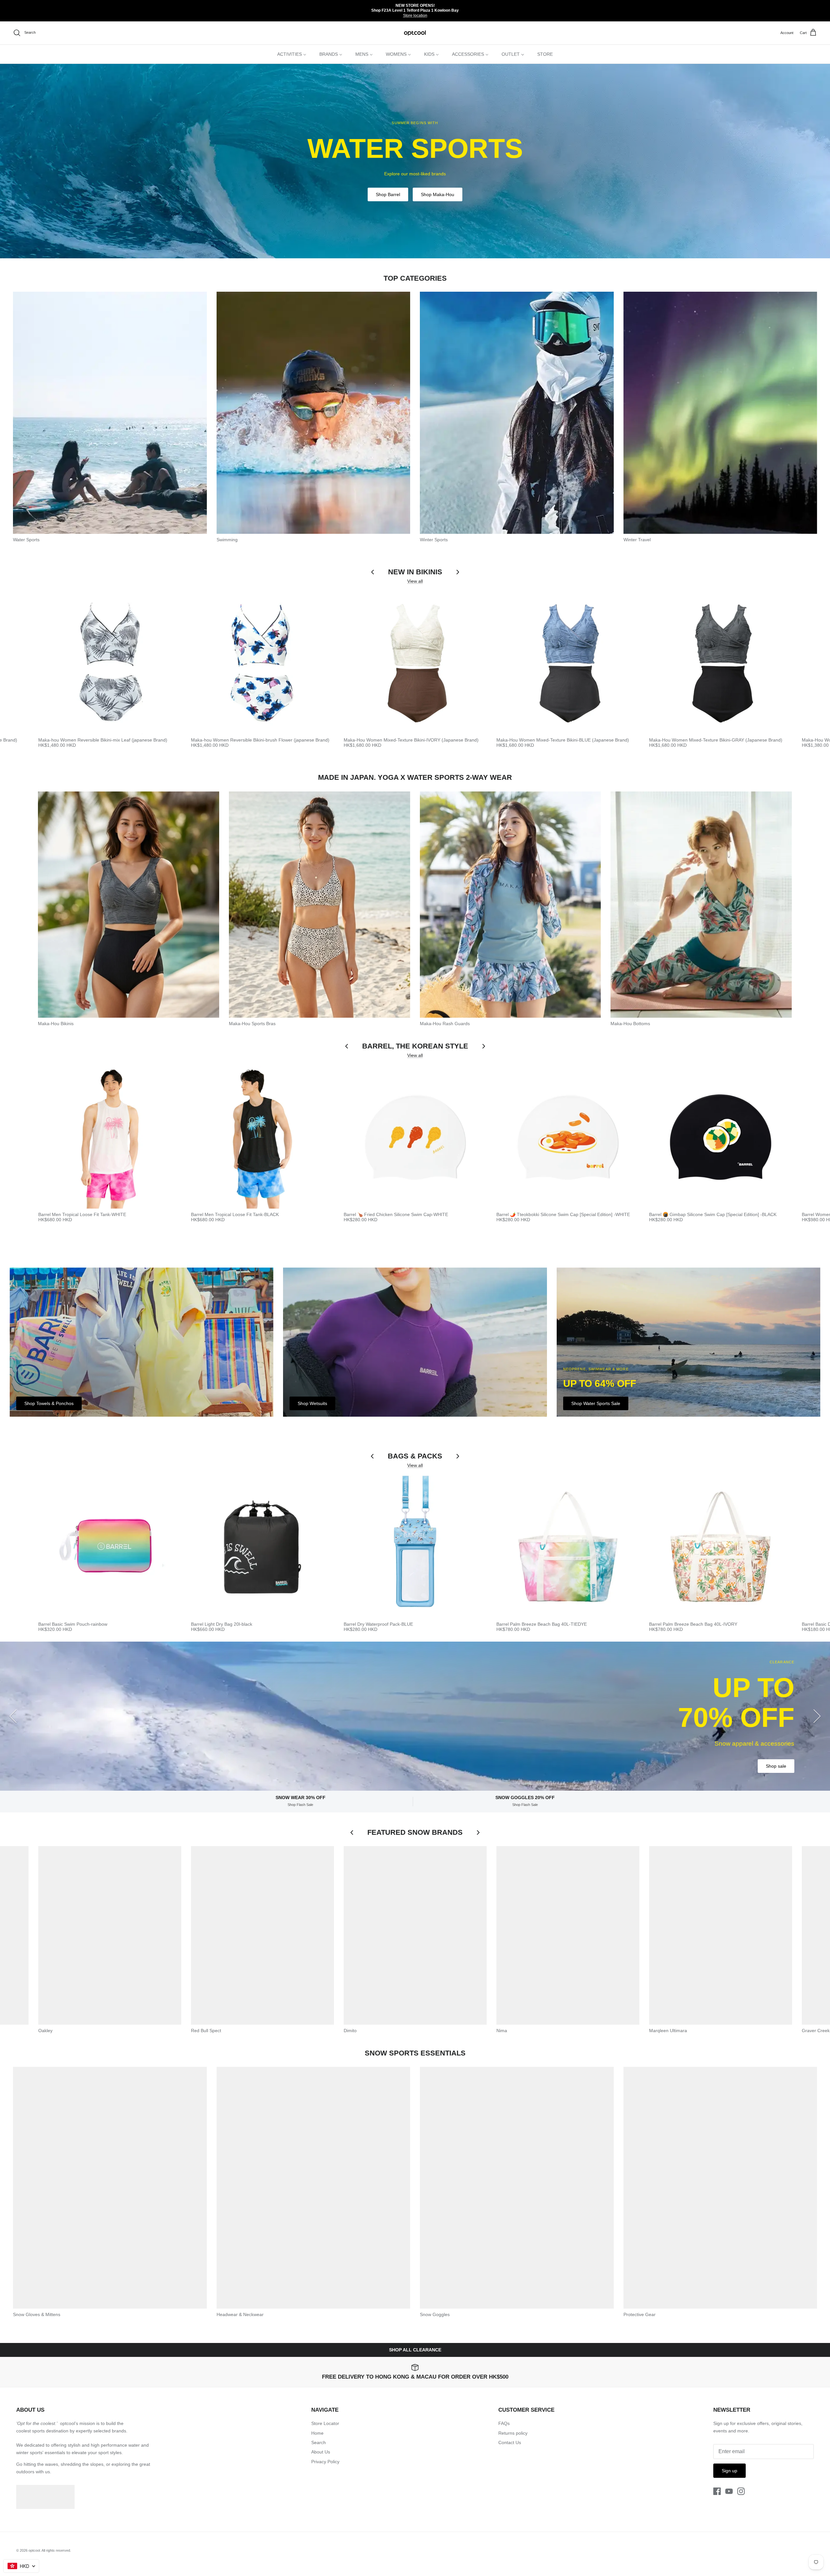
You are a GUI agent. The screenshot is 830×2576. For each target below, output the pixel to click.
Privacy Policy (325, 2462)
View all (415, 581)
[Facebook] (717, 2491)
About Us (321, 2452)
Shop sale (776, 1766)
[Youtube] (729, 2491)
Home (317, 2433)
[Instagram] (741, 2491)
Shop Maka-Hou (438, 194)
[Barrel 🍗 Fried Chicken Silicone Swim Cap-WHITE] (415, 1137)
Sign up (729, 2471)
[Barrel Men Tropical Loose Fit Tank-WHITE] (110, 1137)
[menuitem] (292, 54)
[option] (415, 161)
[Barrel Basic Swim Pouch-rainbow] (110, 1547)
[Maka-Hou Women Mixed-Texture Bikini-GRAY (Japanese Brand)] (721, 663)
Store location (415, 16)
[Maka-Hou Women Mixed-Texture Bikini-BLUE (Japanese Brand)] (568, 663)
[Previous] (13, 1716)
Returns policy (513, 2433)
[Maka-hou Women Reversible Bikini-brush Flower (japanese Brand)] (262, 663)
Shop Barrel (388, 194)
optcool (34, 2550)
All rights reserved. (56, 2550)
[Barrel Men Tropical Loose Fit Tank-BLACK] (262, 1137)
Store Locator (325, 2423)
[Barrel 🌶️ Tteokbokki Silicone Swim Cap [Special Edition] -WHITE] (568, 1137)
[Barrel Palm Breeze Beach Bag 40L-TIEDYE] (568, 1547)
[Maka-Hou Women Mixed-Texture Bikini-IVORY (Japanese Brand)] (415, 663)
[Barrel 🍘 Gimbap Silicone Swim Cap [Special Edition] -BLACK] (721, 1137)
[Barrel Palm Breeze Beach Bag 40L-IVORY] (721, 1547)
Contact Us (510, 2442)
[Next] (817, 1716)
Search (319, 2442)
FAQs (504, 2423)
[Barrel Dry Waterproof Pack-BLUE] (415, 1547)
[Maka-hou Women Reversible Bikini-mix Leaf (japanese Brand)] (110, 663)
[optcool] (415, 33)
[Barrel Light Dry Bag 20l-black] (262, 1547)
